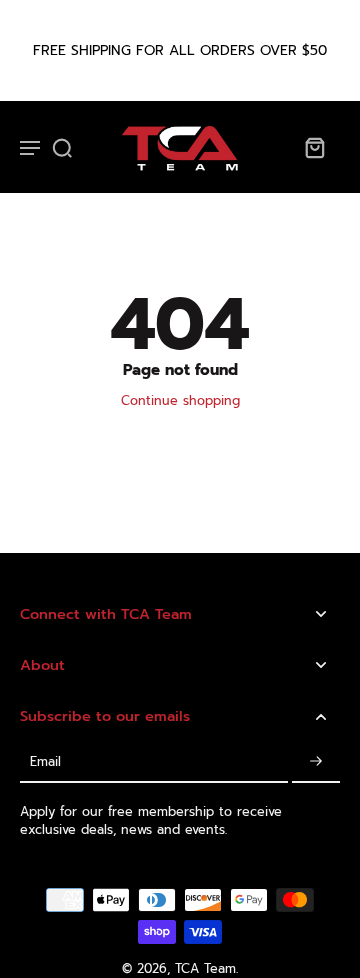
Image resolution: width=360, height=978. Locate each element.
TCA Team (205, 968)
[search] (62, 147)
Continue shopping (180, 400)
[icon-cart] (314, 147)
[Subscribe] (316, 762)
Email (45, 761)
